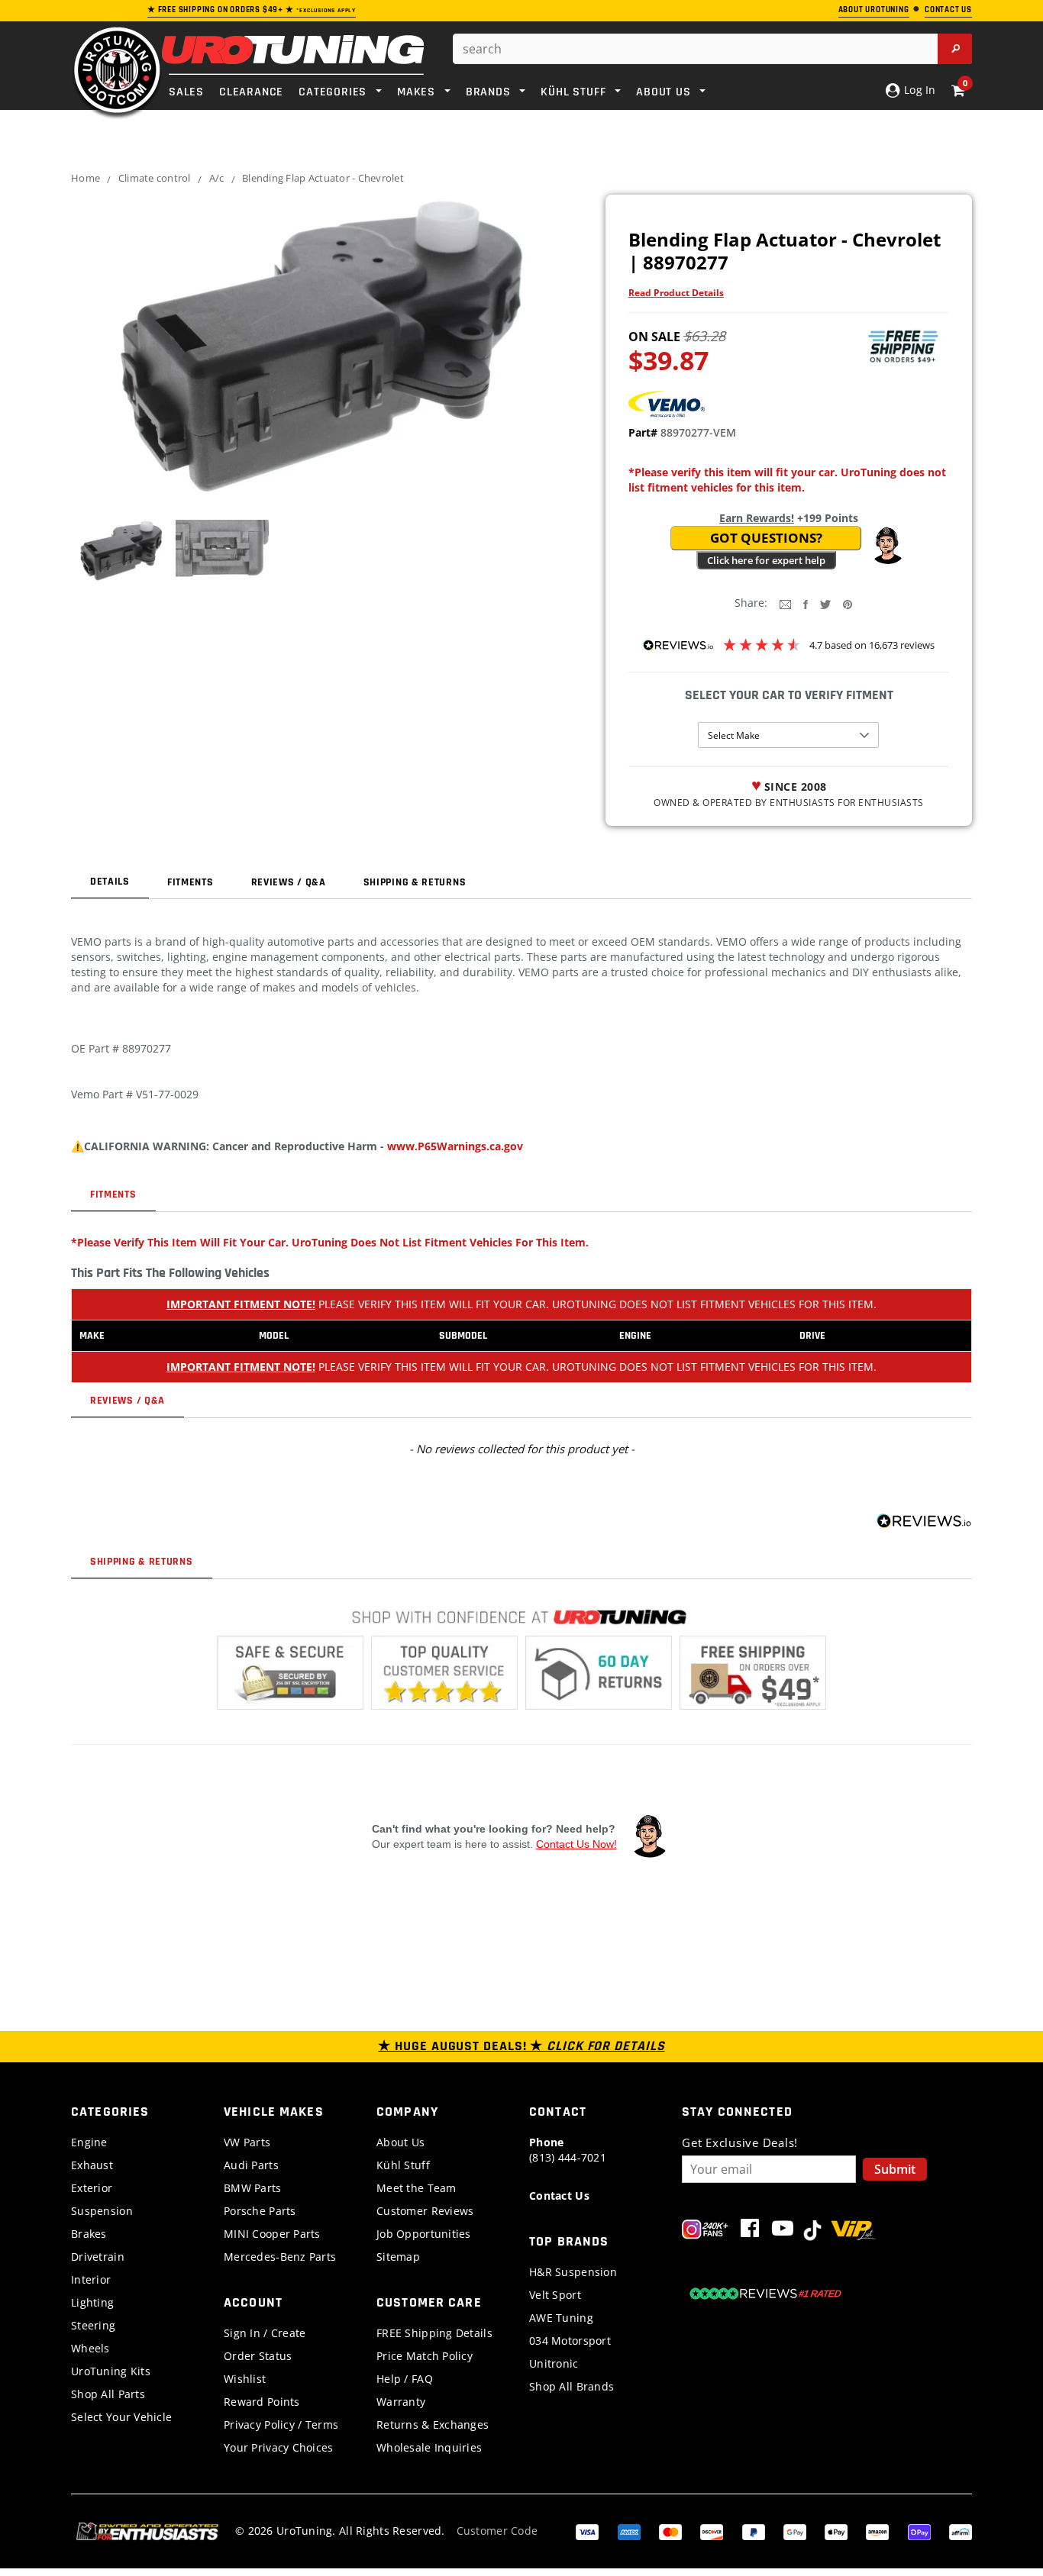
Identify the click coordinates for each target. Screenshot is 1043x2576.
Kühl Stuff (403, 2165)
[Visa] (587, 2531)
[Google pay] (795, 2531)
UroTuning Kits (111, 2371)
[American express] (629, 2531)
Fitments (191, 882)
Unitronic (554, 2363)
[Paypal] (754, 2531)
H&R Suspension (573, 2272)
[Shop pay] (919, 2531)
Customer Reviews (425, 2211)
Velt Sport (555, 2295)
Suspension (102, 2211)
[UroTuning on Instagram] (705, 2231)
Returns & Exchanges (433, 2424)
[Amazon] (877, 2531)
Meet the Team (417, 2188)
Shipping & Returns (415, 882)
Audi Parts (251, 2165)
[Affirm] (961, 2531)
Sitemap (398, 2257)
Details (110, 882)
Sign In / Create (265, 2333)
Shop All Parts (108, 2394)
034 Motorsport (570, 2341)
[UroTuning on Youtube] (783, 2231)
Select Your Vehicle (121, 2417)
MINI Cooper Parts (272, 2234)
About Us (400, 2142)
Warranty (401, 2402)
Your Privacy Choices (279, 2447)
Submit (895, 2169)
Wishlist (245, 2379)
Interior (91, 2279)
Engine (89, 2142)
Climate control (155, 178)
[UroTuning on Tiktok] (812, 2231)
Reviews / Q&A (289, 882)
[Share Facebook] (806, 603)
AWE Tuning (561, 2318)
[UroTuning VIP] (853, 2231)
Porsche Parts (260, 2211)
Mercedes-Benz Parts (280, 2257)
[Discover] (712, 2531)
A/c (217, 178)
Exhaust (92, 2165)
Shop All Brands (572, 2386)
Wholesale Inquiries (429, 2447)
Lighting (92, 2302)
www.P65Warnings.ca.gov (455, 1146)
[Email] (785, 603)
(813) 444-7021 (568, 2150)
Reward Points (262, 2402)
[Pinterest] (848, 603)
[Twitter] (825, 603)
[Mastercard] (670, 2531)
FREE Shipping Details (434, 2333)
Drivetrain (98, 2257)
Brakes (89, 2234)
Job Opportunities (424, 2234)
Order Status (258, 2356)
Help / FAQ (405, 2379)
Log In (918, 90)
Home (86, 178)
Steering (93, 2325)
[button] (887, 546)
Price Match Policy (425, 2356)
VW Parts (247, 2142)
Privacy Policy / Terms (281, 2424)
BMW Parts (253, 2188)
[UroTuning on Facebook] (750, 2231)
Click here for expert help (766, 560)
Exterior (92, 2188)
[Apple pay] (836, 2531)
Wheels (90, 2348)
